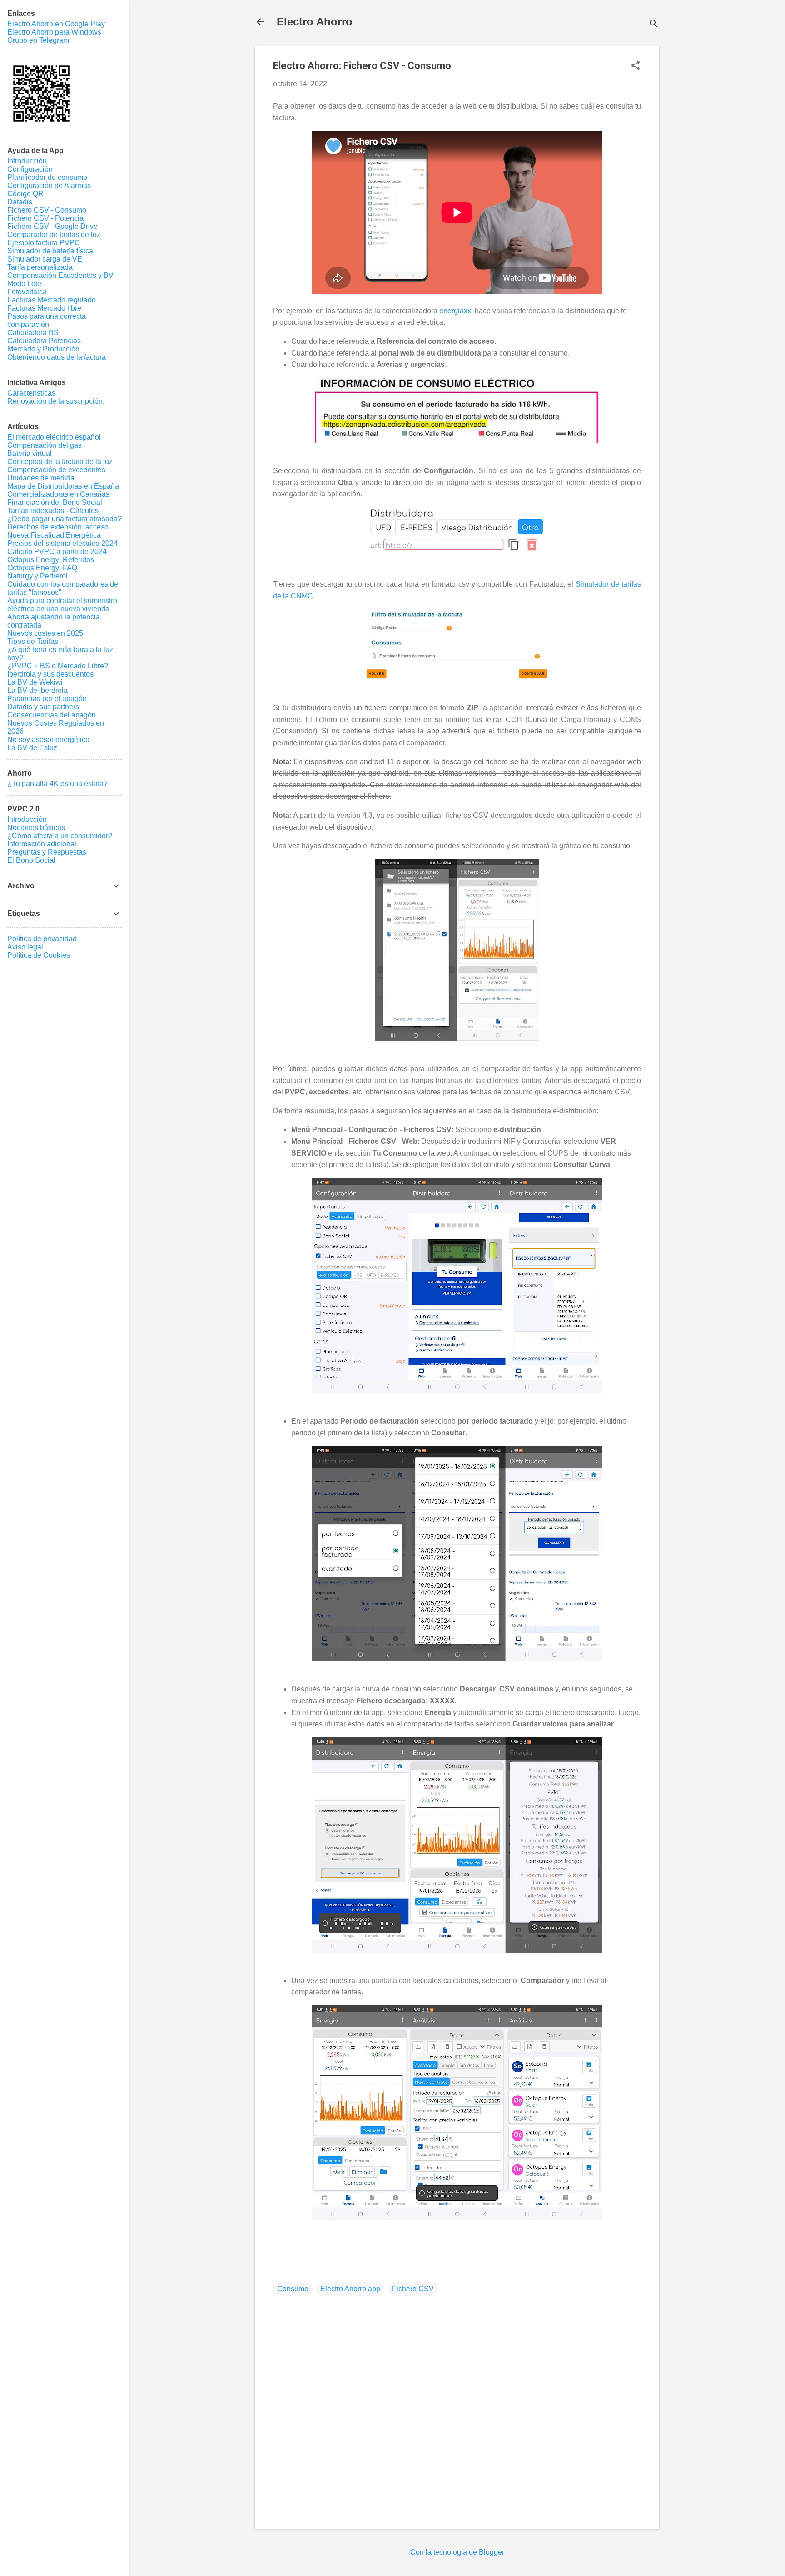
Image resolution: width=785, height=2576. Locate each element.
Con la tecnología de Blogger (457, 2552)
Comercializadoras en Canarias (58, 494)
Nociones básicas (36, 828)
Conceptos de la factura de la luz (60, 462)
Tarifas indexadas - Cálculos (53, 511)
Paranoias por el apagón (47, 699)
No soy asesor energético (48, 739)
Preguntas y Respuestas (47, 852)
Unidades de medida (41, 478)
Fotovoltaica (27, 292)
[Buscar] (654, 25)
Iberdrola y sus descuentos (50, 674)
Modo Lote (24, 284)
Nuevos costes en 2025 (45, 633)
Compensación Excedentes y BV (60, 275)
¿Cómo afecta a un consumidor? (60, 836)
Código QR (25, 194)
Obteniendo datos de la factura (57, 357)
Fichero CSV (413, 2289)
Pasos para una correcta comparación (47, 320)
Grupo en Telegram (38, 40)
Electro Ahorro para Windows (54, 32)
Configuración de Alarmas (49, 185)
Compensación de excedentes (56, 470)
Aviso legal (25, 947)
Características (31, 393)
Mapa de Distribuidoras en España (63, 486)
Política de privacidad (42, 939)
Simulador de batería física (50, 251)
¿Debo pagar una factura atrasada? (65, 519)
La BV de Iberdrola (37, 690)
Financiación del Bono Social (55, 502)
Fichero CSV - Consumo (47, 210)
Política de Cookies (39, 955)
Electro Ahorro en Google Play (56, 24)
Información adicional (42, 844)
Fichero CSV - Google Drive (52, 226)
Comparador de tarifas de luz (54, 235)
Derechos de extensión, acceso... (61, 527)
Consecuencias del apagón (52, 715)
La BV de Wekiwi (35, 682)
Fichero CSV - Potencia (45, 218)
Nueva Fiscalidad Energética (54, 535)
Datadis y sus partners (43, 707)
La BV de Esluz (32, 748)
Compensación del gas (45, 445)
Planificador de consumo (47, 177)
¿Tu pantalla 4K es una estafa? (57, 784)
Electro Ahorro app (350, 2289)
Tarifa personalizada (40, 267)
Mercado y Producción (43, 349)
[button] (636, 66)
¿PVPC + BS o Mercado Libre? (58, 666)
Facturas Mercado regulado (52, 300)
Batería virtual (30, 453)
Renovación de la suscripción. (56, 401)
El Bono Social (31, 860)
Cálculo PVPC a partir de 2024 (57, 551)
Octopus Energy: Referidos (51, 560)
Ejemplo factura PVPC (44, 243)
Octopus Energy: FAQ (42, 568)
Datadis (20, 202)
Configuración (30, 169)
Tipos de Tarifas (33, 641)
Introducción (27, 161)
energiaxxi (456, 311)
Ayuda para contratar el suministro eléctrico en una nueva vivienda (62, 605)
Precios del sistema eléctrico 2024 (62, 543)
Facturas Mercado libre (44, 308)
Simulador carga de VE (45, 259)
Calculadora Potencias (44, 341)
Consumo (293, 2289)
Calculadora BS (33, 333)
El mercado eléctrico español (54, 437)
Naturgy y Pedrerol (37, 576)
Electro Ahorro (315, 22)
